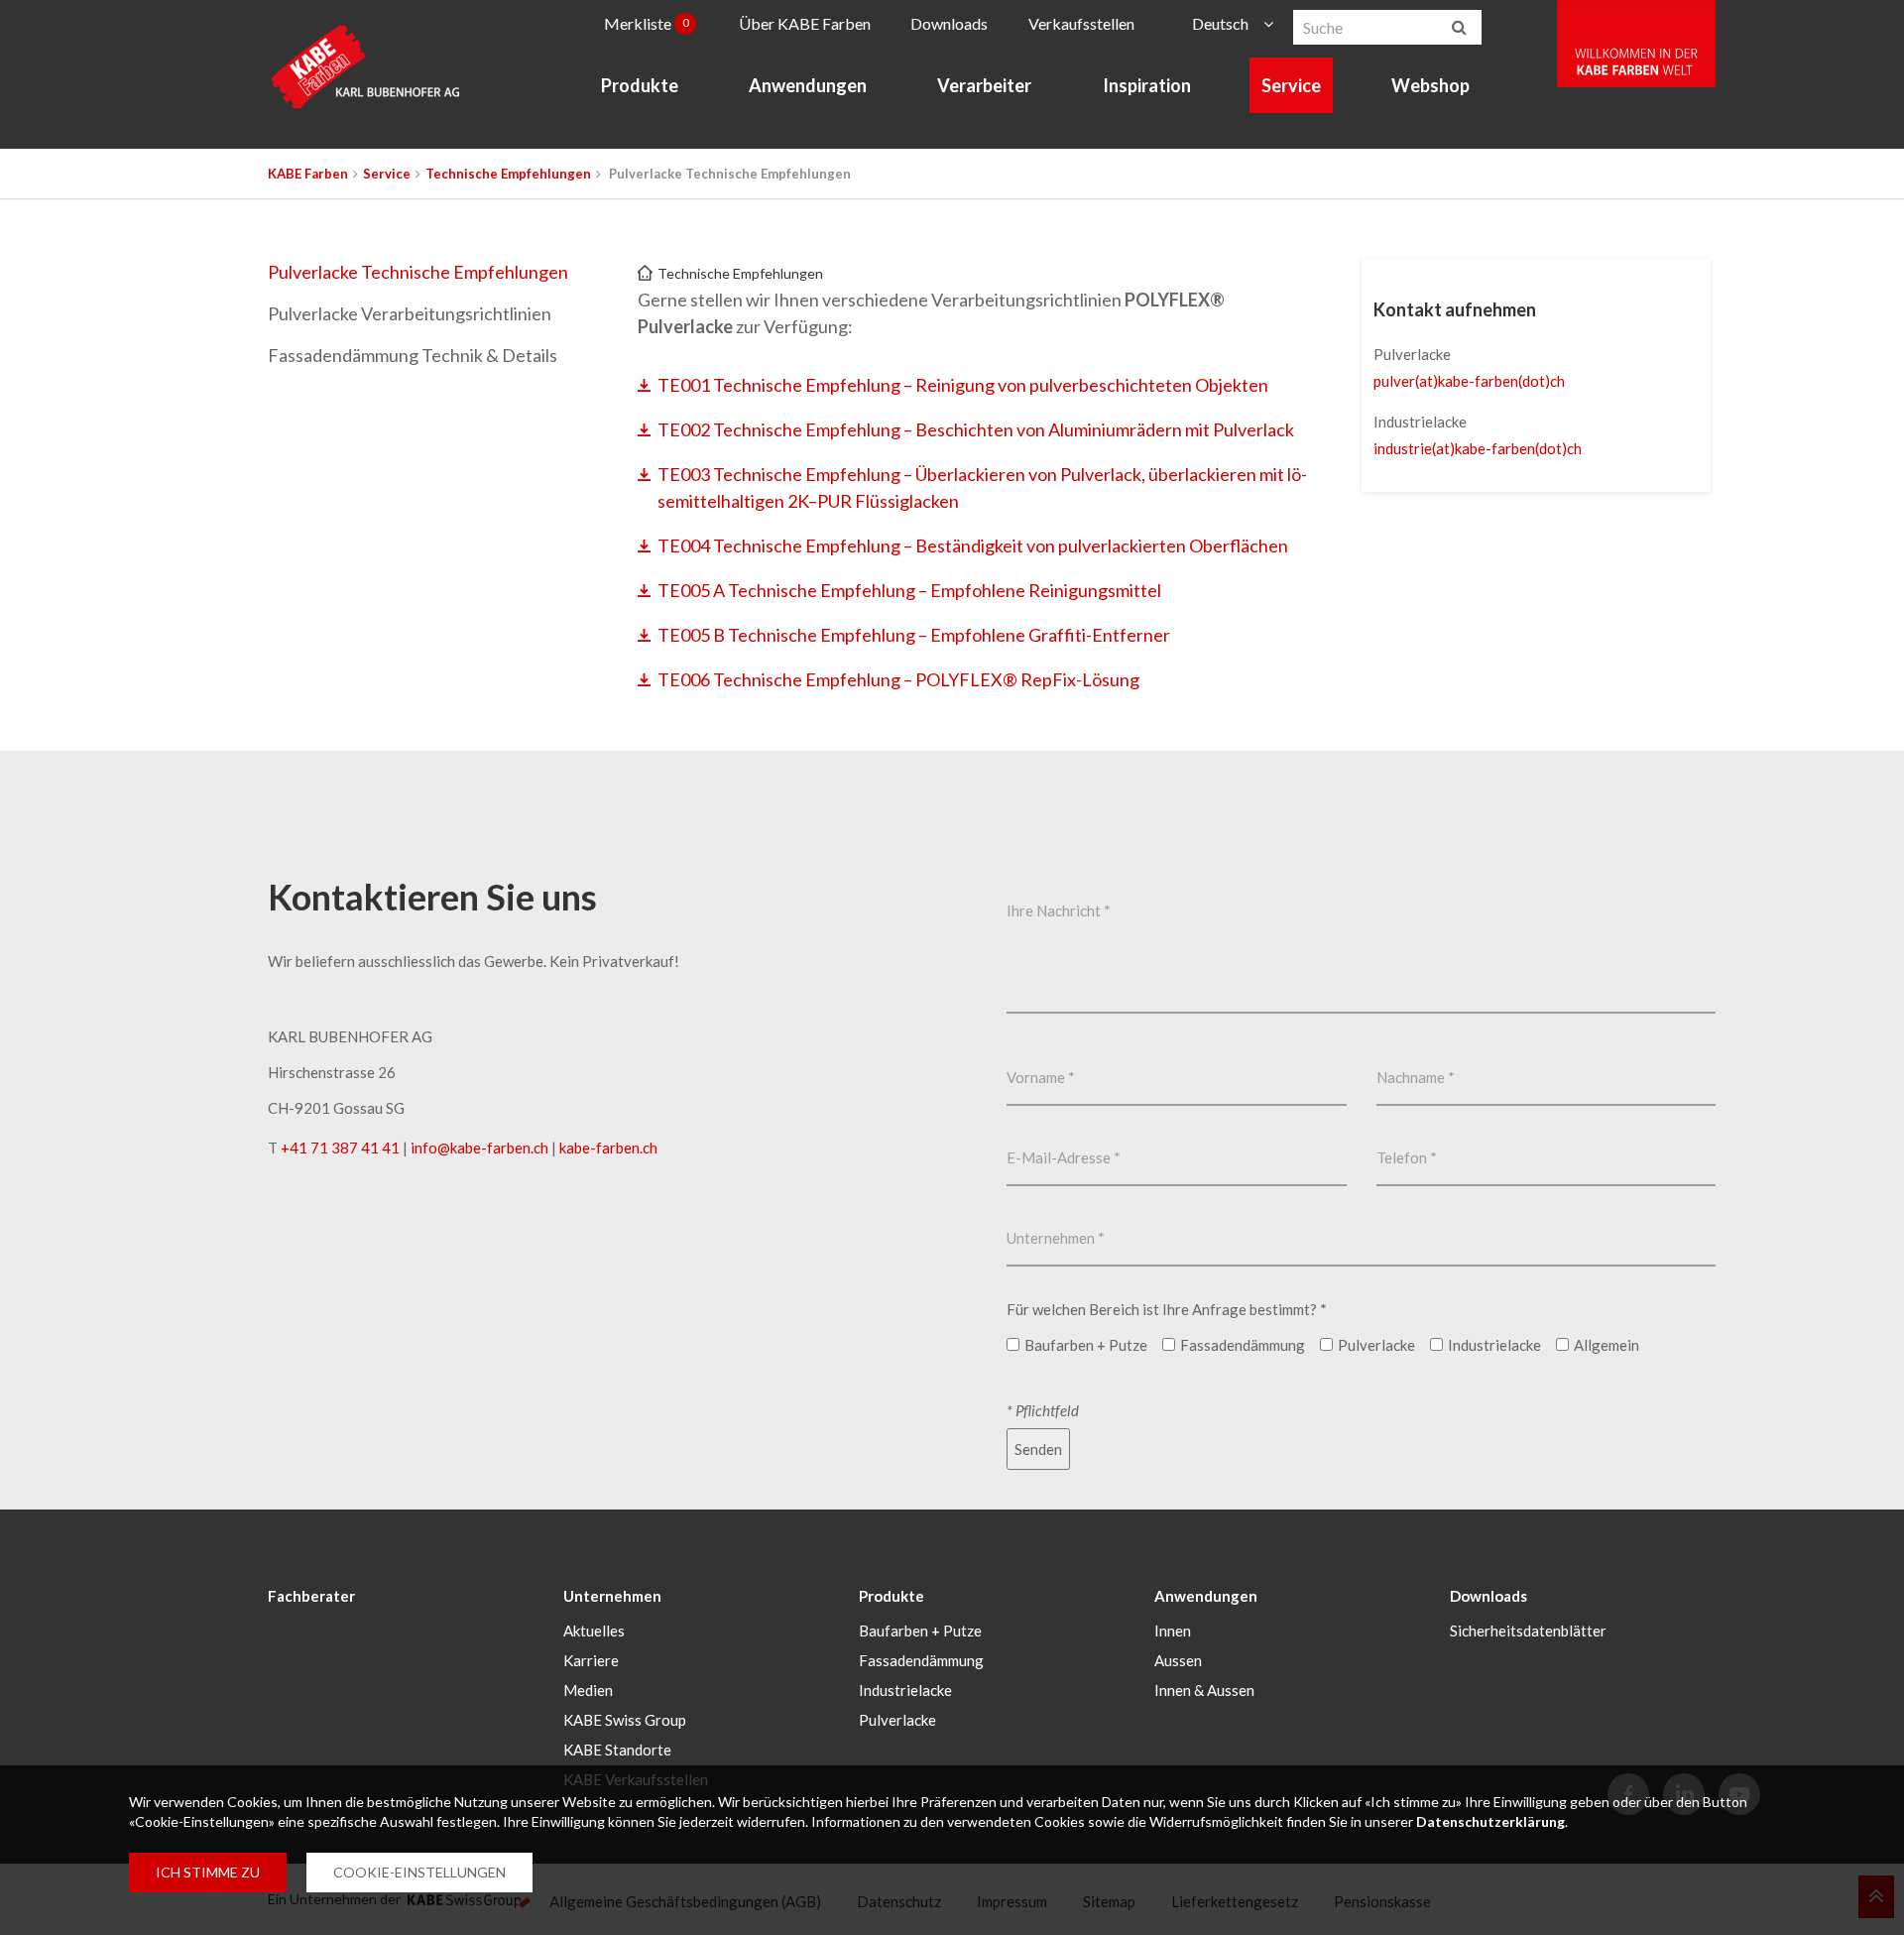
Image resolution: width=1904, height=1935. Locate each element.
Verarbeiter (984, 85)
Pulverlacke (897, 1720)
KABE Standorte (617, 1750)
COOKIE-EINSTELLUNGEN (419, 1872)
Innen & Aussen (1204, 1690)
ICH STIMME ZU (208, 1872)
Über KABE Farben (805, 23)
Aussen (1178, 1660)
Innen (1173, 1631)
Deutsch (1220, 23)
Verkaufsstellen (1081, 23)
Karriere (591, 1660)
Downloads (949, 23)
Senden (1038, 1449)
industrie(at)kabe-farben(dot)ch (1478, 448)
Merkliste (647, 23)
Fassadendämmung (921, 1660)
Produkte (640, 85)
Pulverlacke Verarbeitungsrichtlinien (410, 313)
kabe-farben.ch (608, 1148)
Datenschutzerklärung (1490, 1821)
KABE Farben (308, 174)
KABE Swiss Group (625, 1720)
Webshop (1430, 85)
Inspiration (1147, 85)
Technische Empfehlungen (508, 174)
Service (1291, 85)
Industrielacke (905, 1690)
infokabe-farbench (479, 1148)
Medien (588, 1690)
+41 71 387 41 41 (340, 1148)
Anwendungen (808, 85)
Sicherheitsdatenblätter (1528, 1631)
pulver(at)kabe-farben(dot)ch (1469, 381)
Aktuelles (594, 1631)
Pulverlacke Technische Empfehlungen (418, 272)
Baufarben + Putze (920, 1631)
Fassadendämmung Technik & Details (413, 355)
